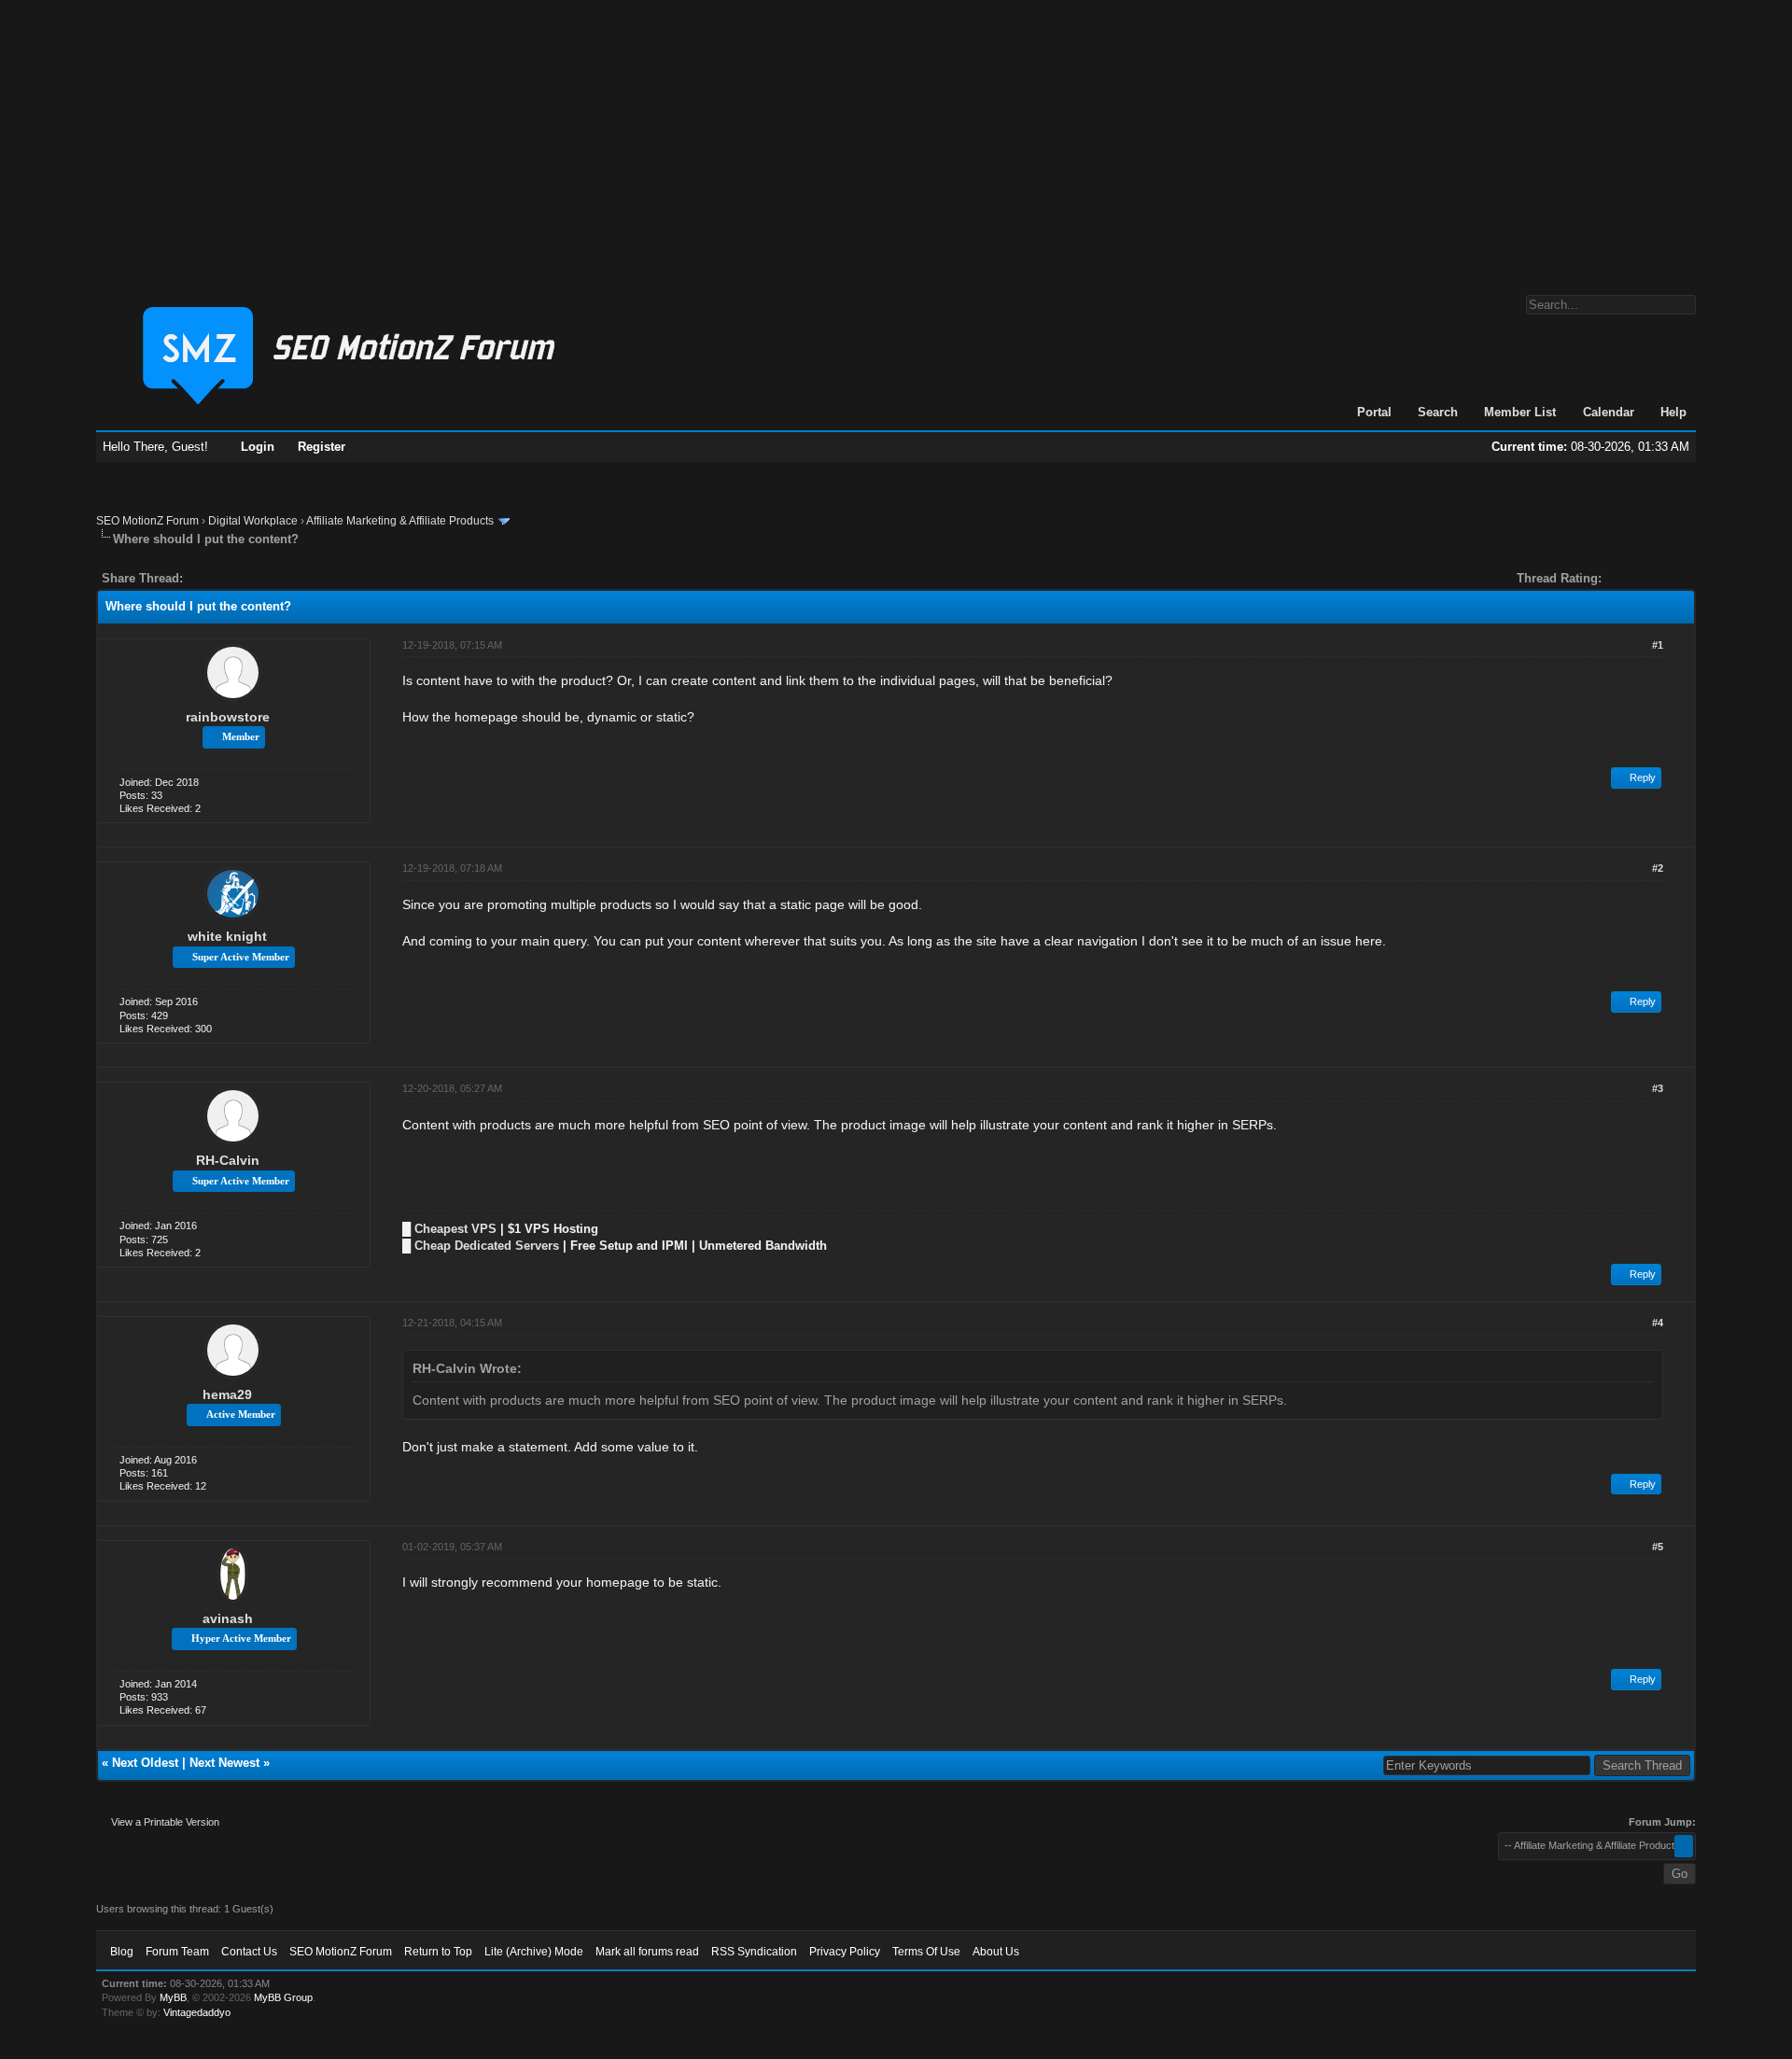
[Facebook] (201, 578)
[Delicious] (240, 578)
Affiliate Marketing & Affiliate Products (400, 521)
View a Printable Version (165, 1822)
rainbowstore (228, 717)
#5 (1658, 1547)
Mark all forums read (647, 1952)
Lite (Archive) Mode (534, 1952)
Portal (1374, 412)
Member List (1520, 412)
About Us (996, 1952)
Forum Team (177, 1952)
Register (322, 447)
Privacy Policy (845, 1952)
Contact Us (249, 1952)
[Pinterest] (272, 578)
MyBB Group (283, 1997)
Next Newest (224, 1763)
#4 (1658, 1323)
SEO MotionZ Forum (147, 521)
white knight (227, 936)
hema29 (227, 1394)
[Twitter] (214, 578)
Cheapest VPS (455, 1229)
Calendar (1609, 412)
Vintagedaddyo (197, 2012)
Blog (122, 1952)
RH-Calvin (228, 1160)
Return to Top (438, 1952)
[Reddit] (253, 578)
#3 (1658, 1088)
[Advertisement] (896, 138)
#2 (1658, 868)
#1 (1658, 645)
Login (258, 447)
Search (1438, 412)
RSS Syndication (754, 1952)
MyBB (173, 1997)
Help (1673, 412)
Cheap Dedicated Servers (487, 1246)
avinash (228, 1618)
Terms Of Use (926, 1952)
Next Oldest (145, 1763)
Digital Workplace (253, 521)
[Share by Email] (285, 578)
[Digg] (227, 578)
